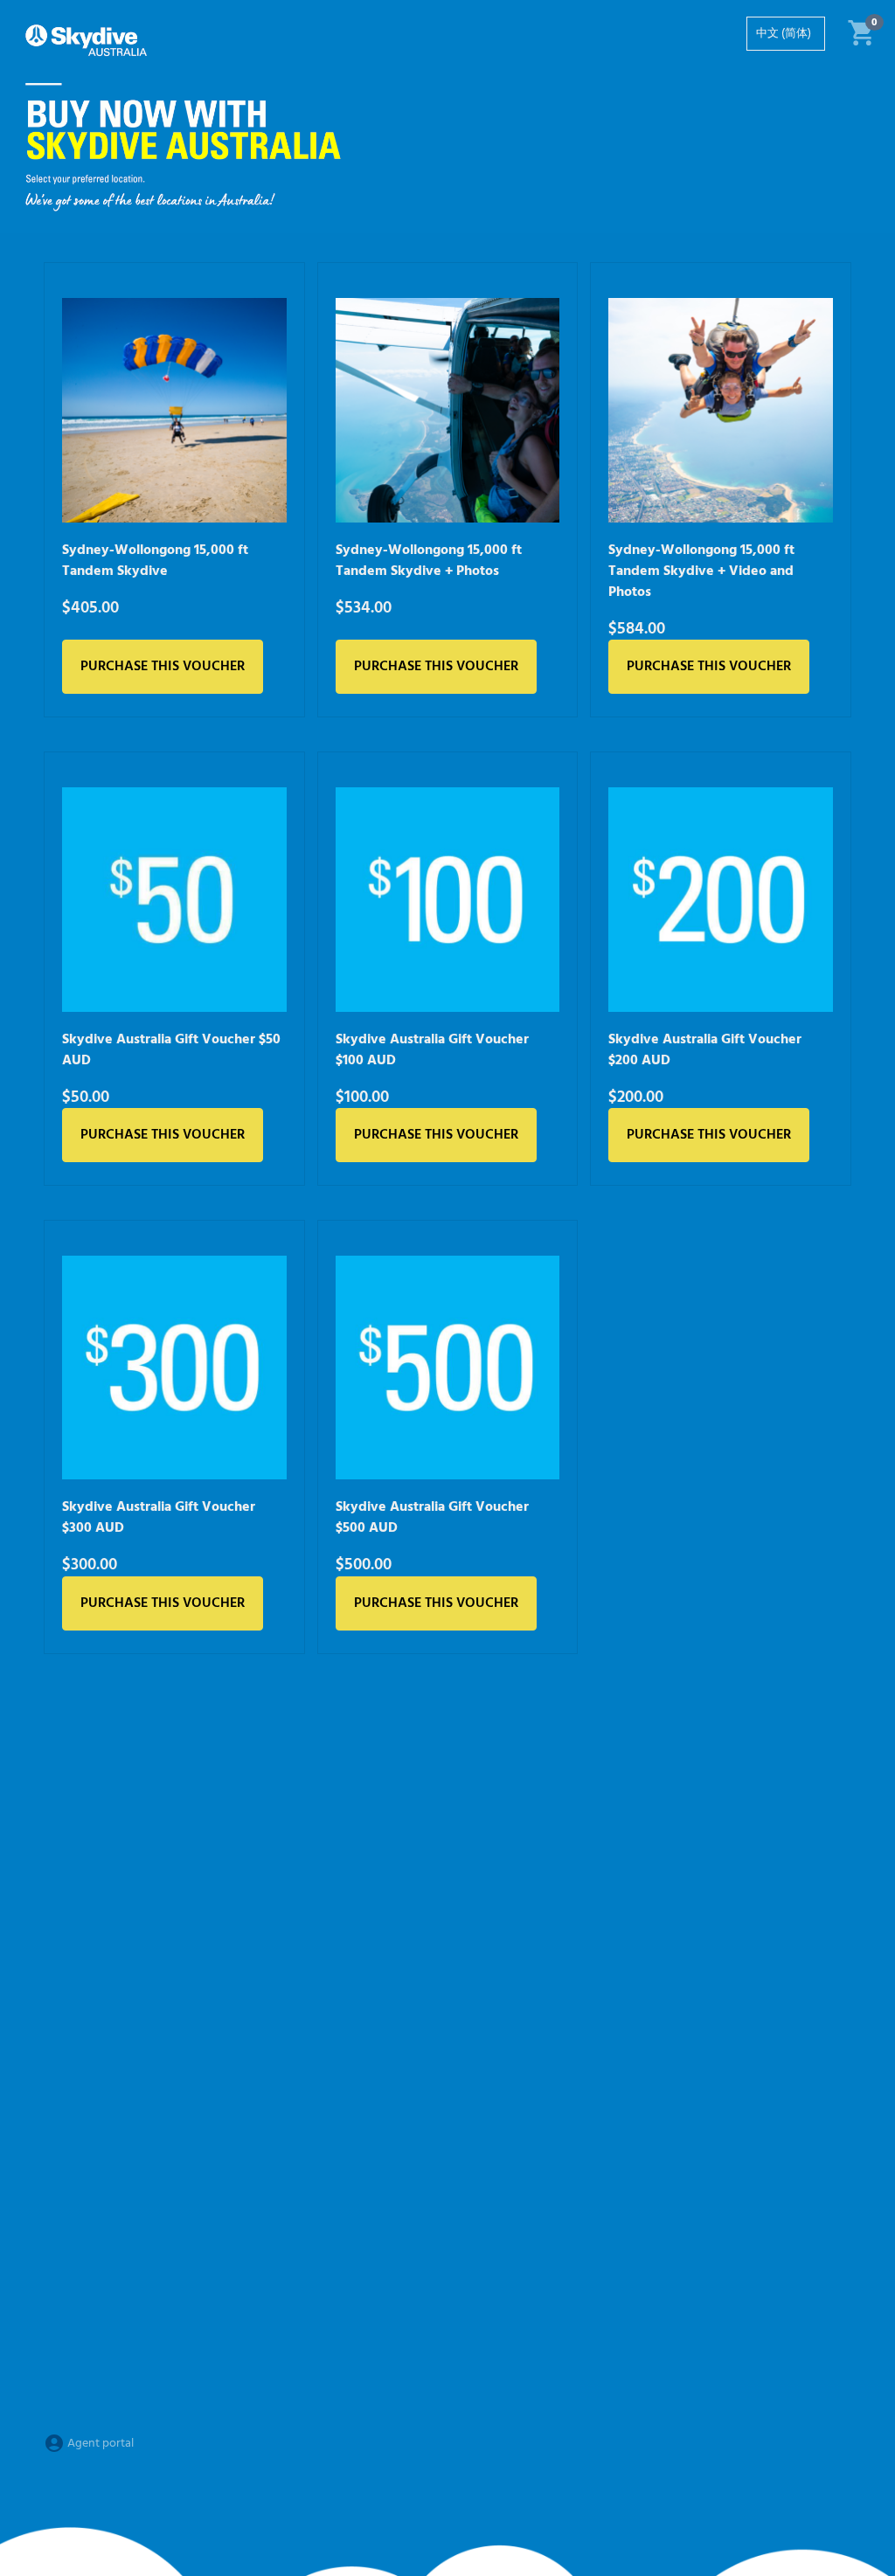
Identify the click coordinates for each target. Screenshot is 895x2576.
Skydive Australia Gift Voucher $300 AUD (159, 1518)
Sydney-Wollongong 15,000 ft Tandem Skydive (155, 561)
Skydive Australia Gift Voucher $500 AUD (432, 1518)
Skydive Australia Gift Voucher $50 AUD (171, 1050)
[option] (786, 34)
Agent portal (99, 2444)
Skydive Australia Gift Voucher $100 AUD (432, 1050)
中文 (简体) (784, 34)
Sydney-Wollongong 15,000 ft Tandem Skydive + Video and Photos (701, 571)
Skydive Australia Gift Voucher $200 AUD (705, 1050)
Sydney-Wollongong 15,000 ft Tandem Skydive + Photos (429, 561)
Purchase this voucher (163, 667)
